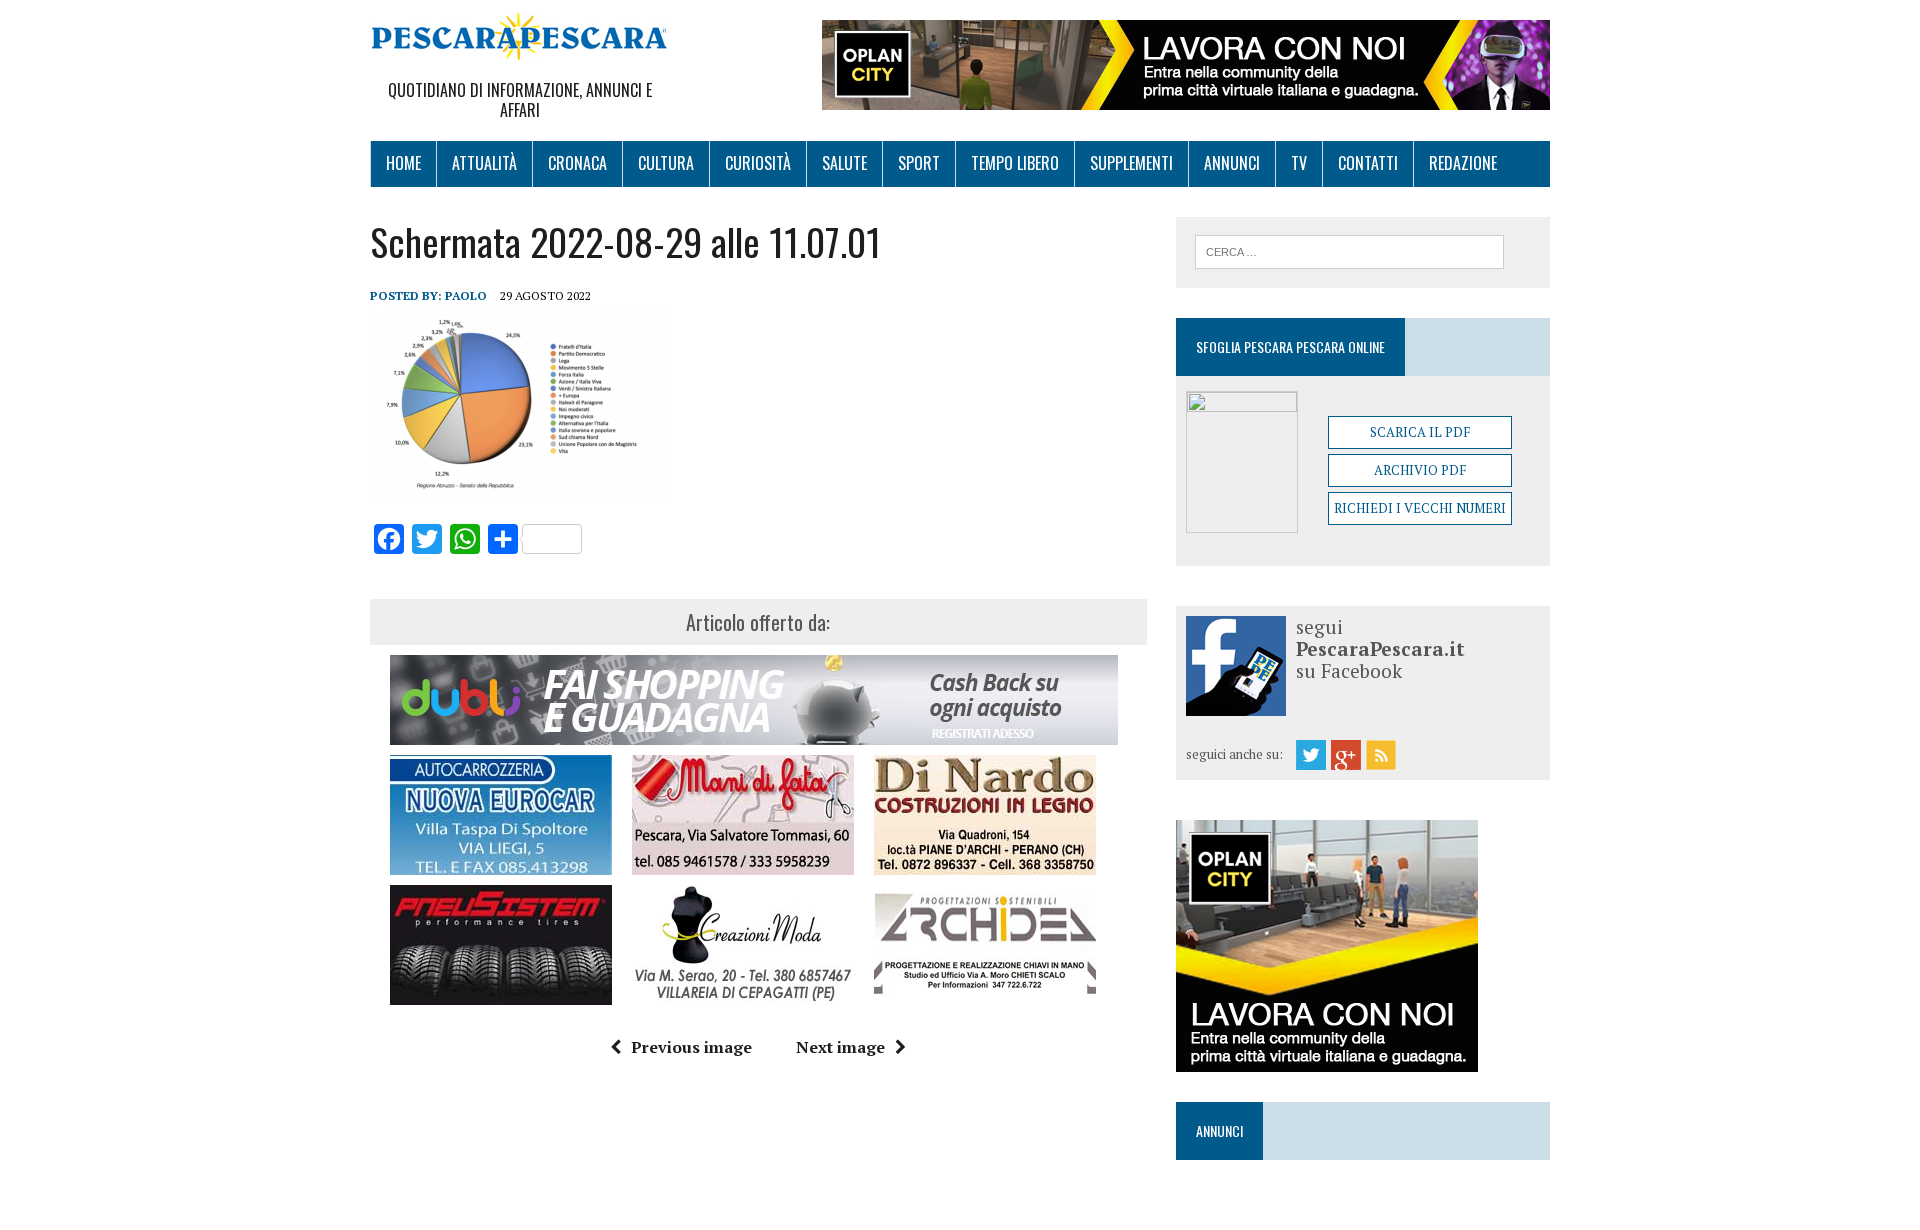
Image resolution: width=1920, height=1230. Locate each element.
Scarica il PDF (1420, 432)
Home (403, 163)
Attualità (484, 163)
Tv (1299, 163)
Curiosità (758, 163)
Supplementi (1131, 163)
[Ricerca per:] (1349, 250)
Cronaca (577, 163)
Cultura (666, 163)
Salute (844, 163)
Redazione (1463, 163)
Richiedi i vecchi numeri (1420, 508)
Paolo (466, 295)
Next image (840, 1047)
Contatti (1368, 163)
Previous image (691, 1047)
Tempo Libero (1015, 163)
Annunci (1232, 163)
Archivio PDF (1420, 470)
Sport (919, 163)
